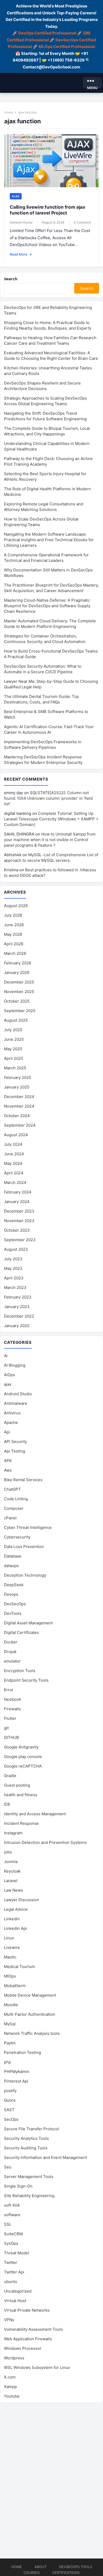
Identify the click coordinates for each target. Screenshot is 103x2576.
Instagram (13, 1833)
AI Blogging (15, 1365)
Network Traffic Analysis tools (32, 2033)
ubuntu (11, 2282)
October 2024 (17, 1116)
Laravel (11, 1881)
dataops (11, 1566)
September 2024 (20, 1125)
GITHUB (11, 1737)
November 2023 (19, 1221)
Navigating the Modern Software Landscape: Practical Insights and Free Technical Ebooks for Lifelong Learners (49, 540)
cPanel (10, 1518)
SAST (9, 2110)
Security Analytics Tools (26, 2138)
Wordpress (14, 2358)
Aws (8, 1470)
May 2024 (13, 1163)
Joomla (11, 1862)
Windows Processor (23, 2348)
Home (9, 112)
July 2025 (13, 1030)
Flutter (10, 1718)
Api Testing (15, 1451)
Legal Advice (16, 1909)
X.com (10, 2377)
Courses (32, 2573)
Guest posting (17, 1785)
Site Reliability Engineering (29, 2196)
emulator (12, 1661)
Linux (9, 1938)
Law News (13, 1890)
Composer (14, 1508)
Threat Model (17, 2253)
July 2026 (13, 915)
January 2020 (17, 1326)
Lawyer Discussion (22, 1900)
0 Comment (82, 222)
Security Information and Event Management (45, 2157)
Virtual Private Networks (27, 2310)
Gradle (10, 1776)
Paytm (10, 2043)
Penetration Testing (22, 2052)
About (41, 2567)
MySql (10, 2024)
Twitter (11, 2262)
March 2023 (15, 1287)
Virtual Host (15, 2301)
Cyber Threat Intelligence (28, 1527)
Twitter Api (14, 2272)
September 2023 (20, 1240)
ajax (16, 196)
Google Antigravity (21, 1747)
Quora (10, 2100)
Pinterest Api (16, 2081)
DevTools (13, 1613)
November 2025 (19, 992)
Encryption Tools (20, 1671)
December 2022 (19, 1316)
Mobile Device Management (30, 1995)
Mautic (10, 1957)
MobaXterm (15, 1986)
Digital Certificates (21, 1632)
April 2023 (14, 1278)
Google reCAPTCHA (23, 1766)
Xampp (10, 2387)
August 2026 (16, 906)
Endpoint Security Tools (26, 1680)
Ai (6, 1356)
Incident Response (21, 1823)
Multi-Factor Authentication (30, 2014)
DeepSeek (14, 1585)
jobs (8, 1852)
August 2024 (16, 1135)
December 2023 (19, 1211)
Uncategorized (18, 2291)
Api (7, 1432)
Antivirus (12, 1413)
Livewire (12, 1947)
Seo (8, 2167)
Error (9, 1690)
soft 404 (12, 2205)
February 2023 (18, 1297)
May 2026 (13, 934)
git (6, 1728)
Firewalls (12, 1709)
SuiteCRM (13, 2234)
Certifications (66, 2573)
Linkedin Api (15, 1928)
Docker (11, 1642)
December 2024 (19, 1097)
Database (13, 1556)
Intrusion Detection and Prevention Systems (45, 1842)
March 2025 (15, 1068)
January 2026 (17, 972)
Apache (11, 1422)
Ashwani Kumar (21, 222)
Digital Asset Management (28, 1623)
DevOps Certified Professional (47, 33)
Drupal (10, 1652)
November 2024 (19, 1106)
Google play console (23, 1757)
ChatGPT (12, 1489)
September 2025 (20, 1011)
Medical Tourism (19, 1967)
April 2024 (14, 1173)
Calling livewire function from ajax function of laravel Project (48, 210)
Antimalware (16, 1403)
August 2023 (16, 1249)
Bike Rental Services (23, 1480)
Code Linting (16, 1499)
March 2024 (15, 1182)
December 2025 (19, 982)
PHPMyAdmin (17, 2072)
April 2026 (14, 944)
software (12, 2215)
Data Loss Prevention (24, 1547)
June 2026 (14, 925)
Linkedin (12, 1919)
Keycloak (12, 1871)
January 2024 (17, 1202)
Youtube (12, 2396)
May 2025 (13, 1049)
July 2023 (13, 1259)
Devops (11, 1594)
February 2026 (18, 963)
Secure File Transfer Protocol (32, 2129)
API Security (15, 1442)
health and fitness (21, 1795)
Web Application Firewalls (28, 2339)
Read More (21, 254)
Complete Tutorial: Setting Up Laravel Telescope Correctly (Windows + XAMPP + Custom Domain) (51, 819)
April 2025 (14, 1058)
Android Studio (18, 1394)
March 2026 (15, 953)
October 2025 (17, 1001)
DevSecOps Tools (76, 2567)
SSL (8, 2224)
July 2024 (13, 1144)
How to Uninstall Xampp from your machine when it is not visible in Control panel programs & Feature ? (50, 840)
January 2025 (17, 1087)
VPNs (9, 2320)
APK (8, 1461)
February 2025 (18, 1077)
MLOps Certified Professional (67, 47)
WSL (37, 2367)
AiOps (10, 1375)
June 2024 (14, 1154)
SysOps (11, 2243)
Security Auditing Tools (26, 2148)
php (8, 2062)
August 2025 (16, 1020)
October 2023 (17, 1230)
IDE (7, 1804)
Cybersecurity (17, 1537)
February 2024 (18, 1192)
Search (11, 279)
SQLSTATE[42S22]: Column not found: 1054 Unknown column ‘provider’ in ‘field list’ (48, 798)
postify (10, 2091)
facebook (13, 1699)
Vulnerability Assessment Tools (33, 2329)
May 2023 (13, 1268)
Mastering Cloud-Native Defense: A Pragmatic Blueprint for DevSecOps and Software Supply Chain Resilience (47, 606)
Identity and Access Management (35, 1814)
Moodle (11, 2005)
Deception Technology (25, 1575)
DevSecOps (15, 1604)
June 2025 (14, 1039)
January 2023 (17, 1307)
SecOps (11, 2119)
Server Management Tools (29, 2177)
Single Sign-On (18, 2186)
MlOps (10, 1976)
